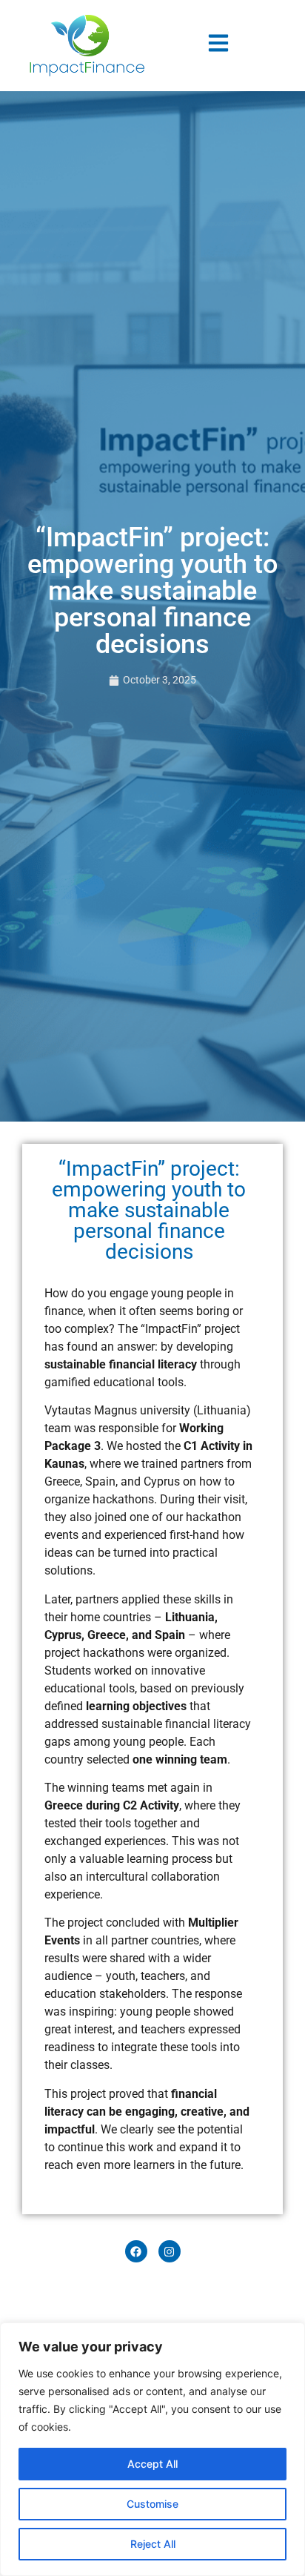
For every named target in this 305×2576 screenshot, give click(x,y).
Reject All (153, 2544)
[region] (152, 2449)
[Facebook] (136, 2251)
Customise (152, 2504)
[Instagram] (170, 2251)
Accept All (152, 2464)
